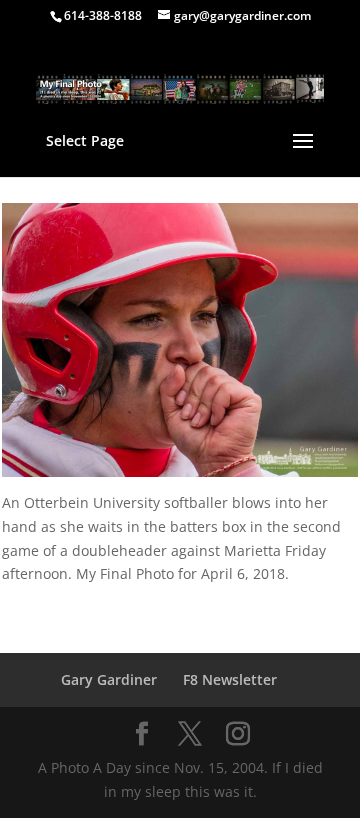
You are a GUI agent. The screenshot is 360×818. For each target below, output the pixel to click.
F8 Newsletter (230, 679)
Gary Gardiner (109, 679)
